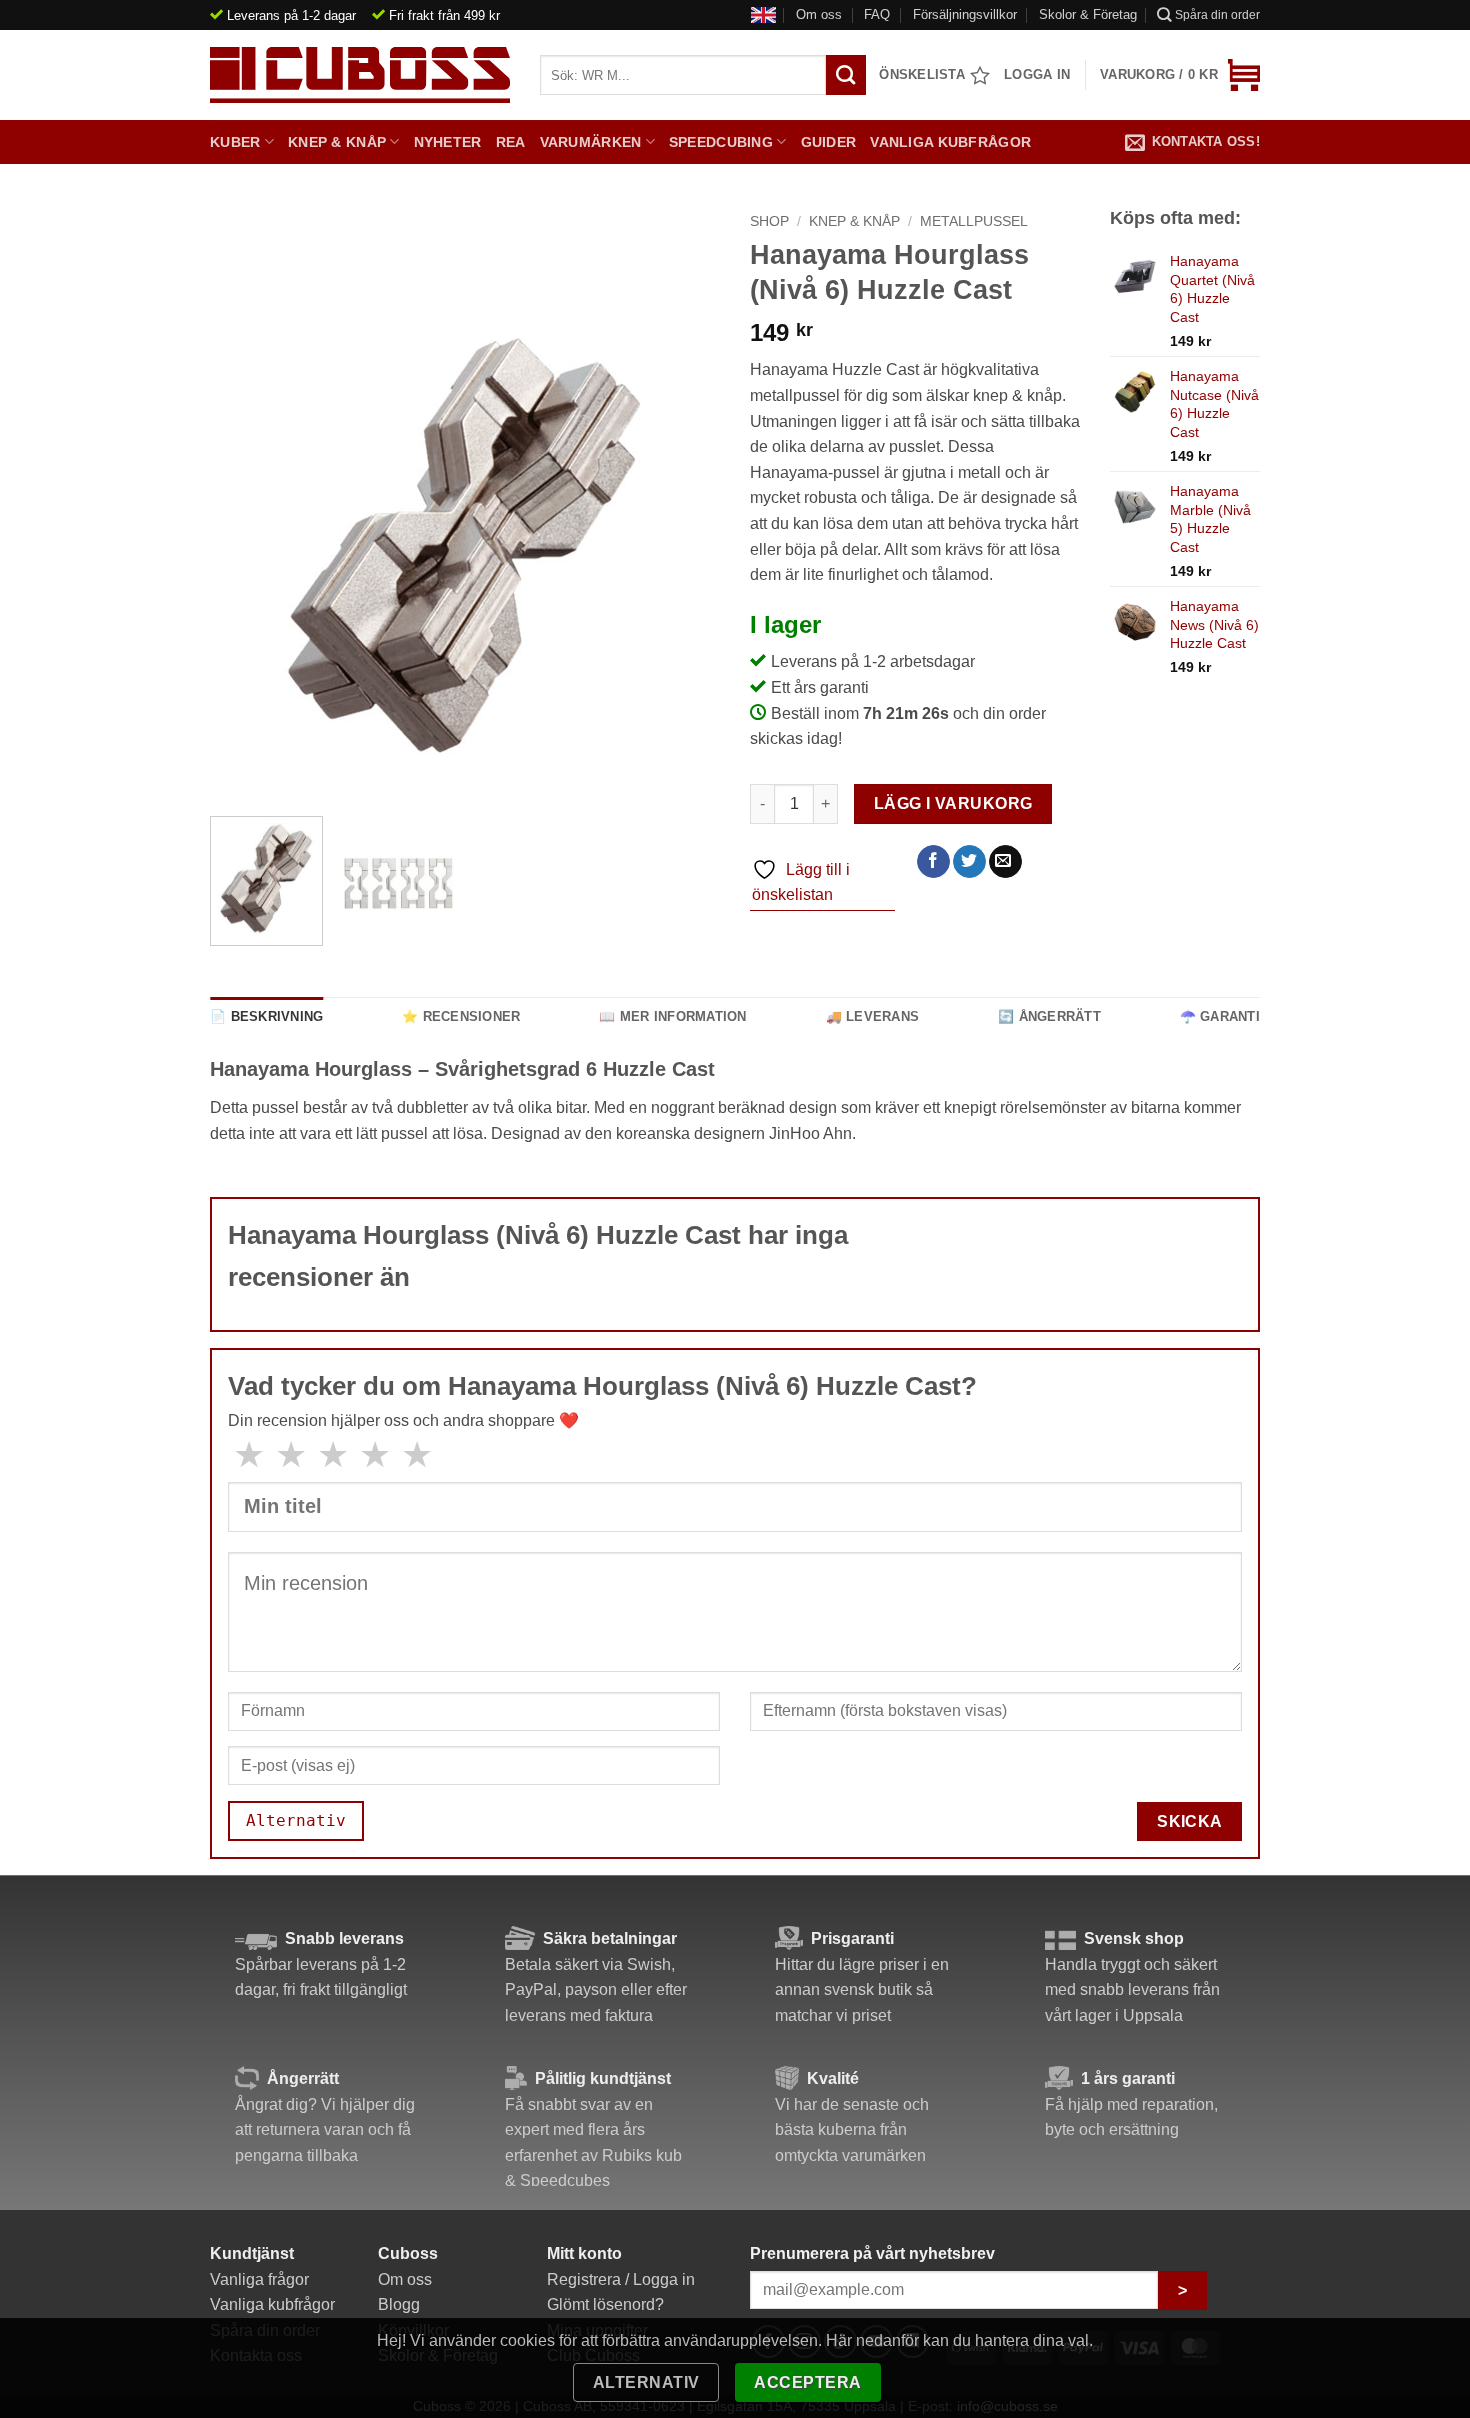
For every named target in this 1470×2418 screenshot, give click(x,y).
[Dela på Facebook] (933, 862)
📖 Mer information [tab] (672, 1016)
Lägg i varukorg (953, 803)
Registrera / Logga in (621, 2279)
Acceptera (807, 2382)
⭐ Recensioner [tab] (461, 1016)
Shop (769, 221)
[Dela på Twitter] (969, 862)
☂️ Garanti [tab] (1220, 1016)
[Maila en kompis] (1005, 862)
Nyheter (448, 142)
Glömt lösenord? (605, 2304)
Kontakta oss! (1206, 141)
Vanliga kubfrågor (950, 142)
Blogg (399, 2304)
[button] (1180, 75)
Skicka (1190, 1821)
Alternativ (646, 2382)
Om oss (819, 14)
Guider (829, 142)
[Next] (685, 546)
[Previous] (245, 546)
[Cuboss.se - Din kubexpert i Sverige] (360, 75)
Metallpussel (974, 221)
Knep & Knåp (337, 142)
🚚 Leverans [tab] (873, 1016)
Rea (511, 142)
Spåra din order (1217, 15)
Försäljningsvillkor (965, 14)
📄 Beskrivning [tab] (266, 1016)
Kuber (235, 142)
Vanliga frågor (259, 2279)
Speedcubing (721, 142)
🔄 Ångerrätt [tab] (1049, 1016)
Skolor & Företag (1088, 14)
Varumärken (591, 142)
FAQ (877, 14)
